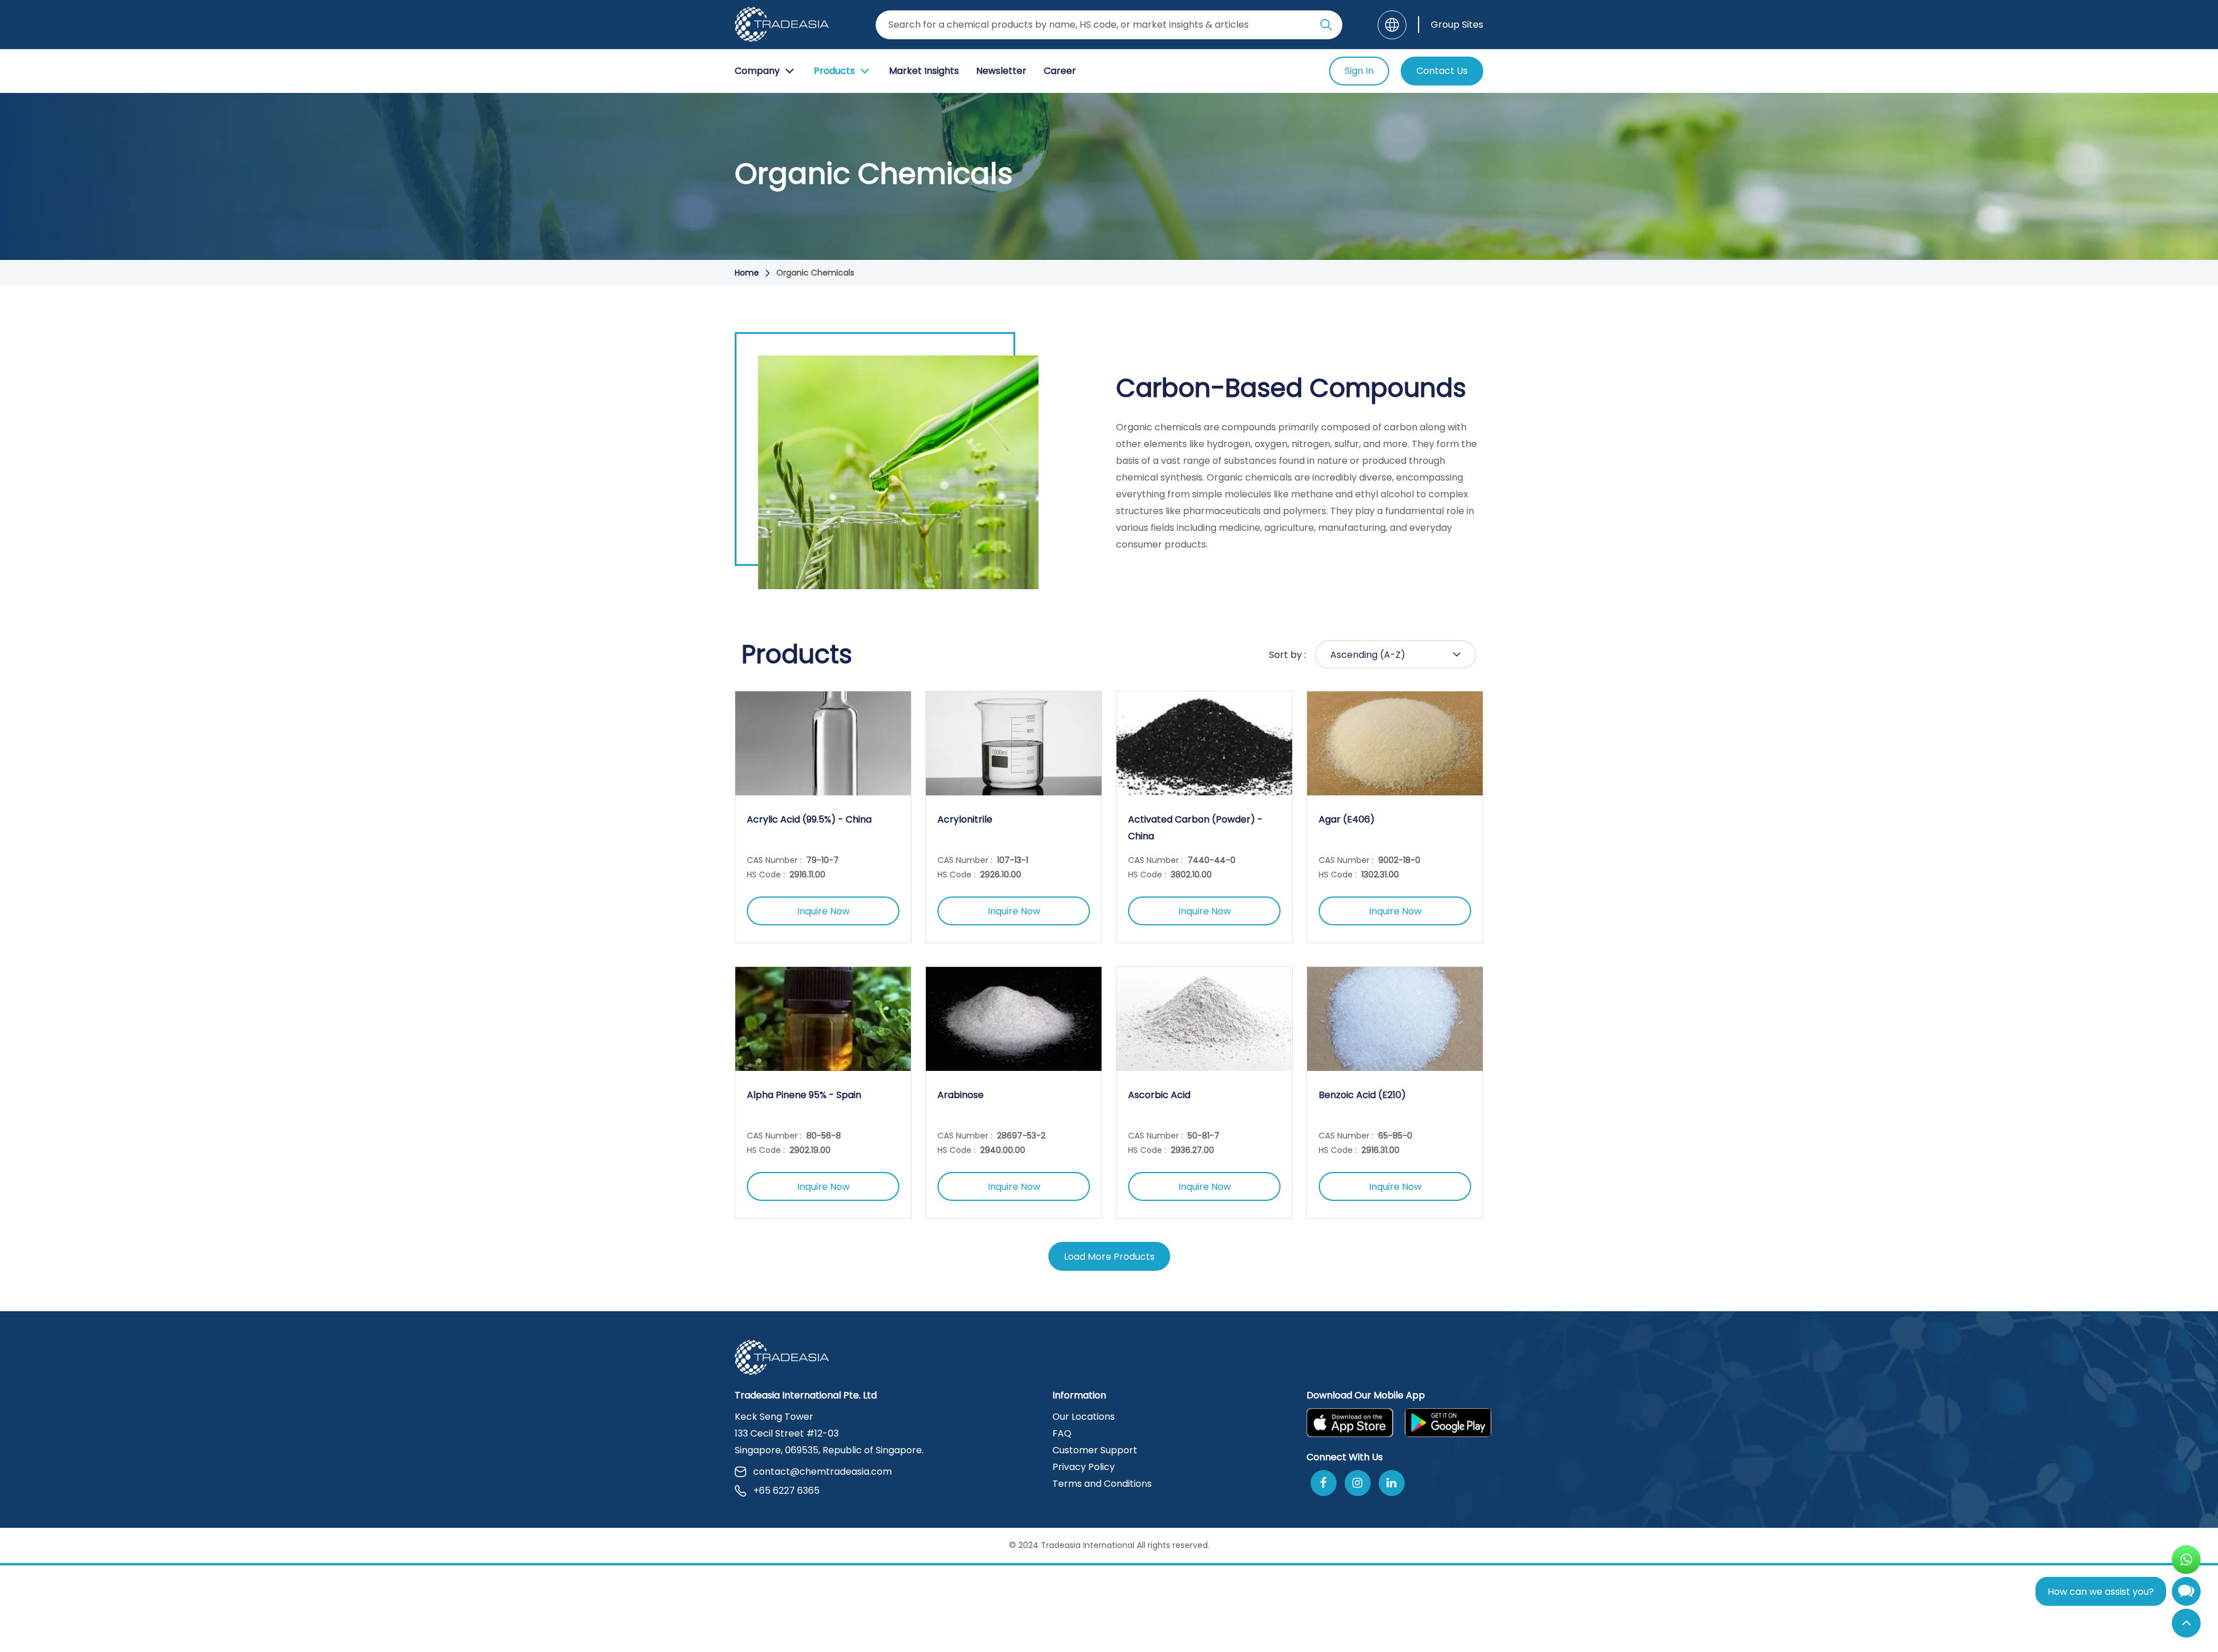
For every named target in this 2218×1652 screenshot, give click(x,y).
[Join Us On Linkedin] (1392, 1483)
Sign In (1359, 71)
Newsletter (1001, 71)
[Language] (1392, 25)
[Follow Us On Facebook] (1324, 1483)
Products (834, 71)
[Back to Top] (2186, 1623)
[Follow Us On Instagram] (1358, 1483)
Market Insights (924, 71)
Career (1060, 71)
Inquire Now (823, 911)
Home (747, 273)
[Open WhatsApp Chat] (2186, 1560)
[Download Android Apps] (1448, 1423)
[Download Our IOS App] (1350, 1423)
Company (757, 71)
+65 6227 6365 (786, 1491)
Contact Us (1442, 71)
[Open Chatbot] (2186, 1594)
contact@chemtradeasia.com (823, 1471)
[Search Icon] (1326, 27)
